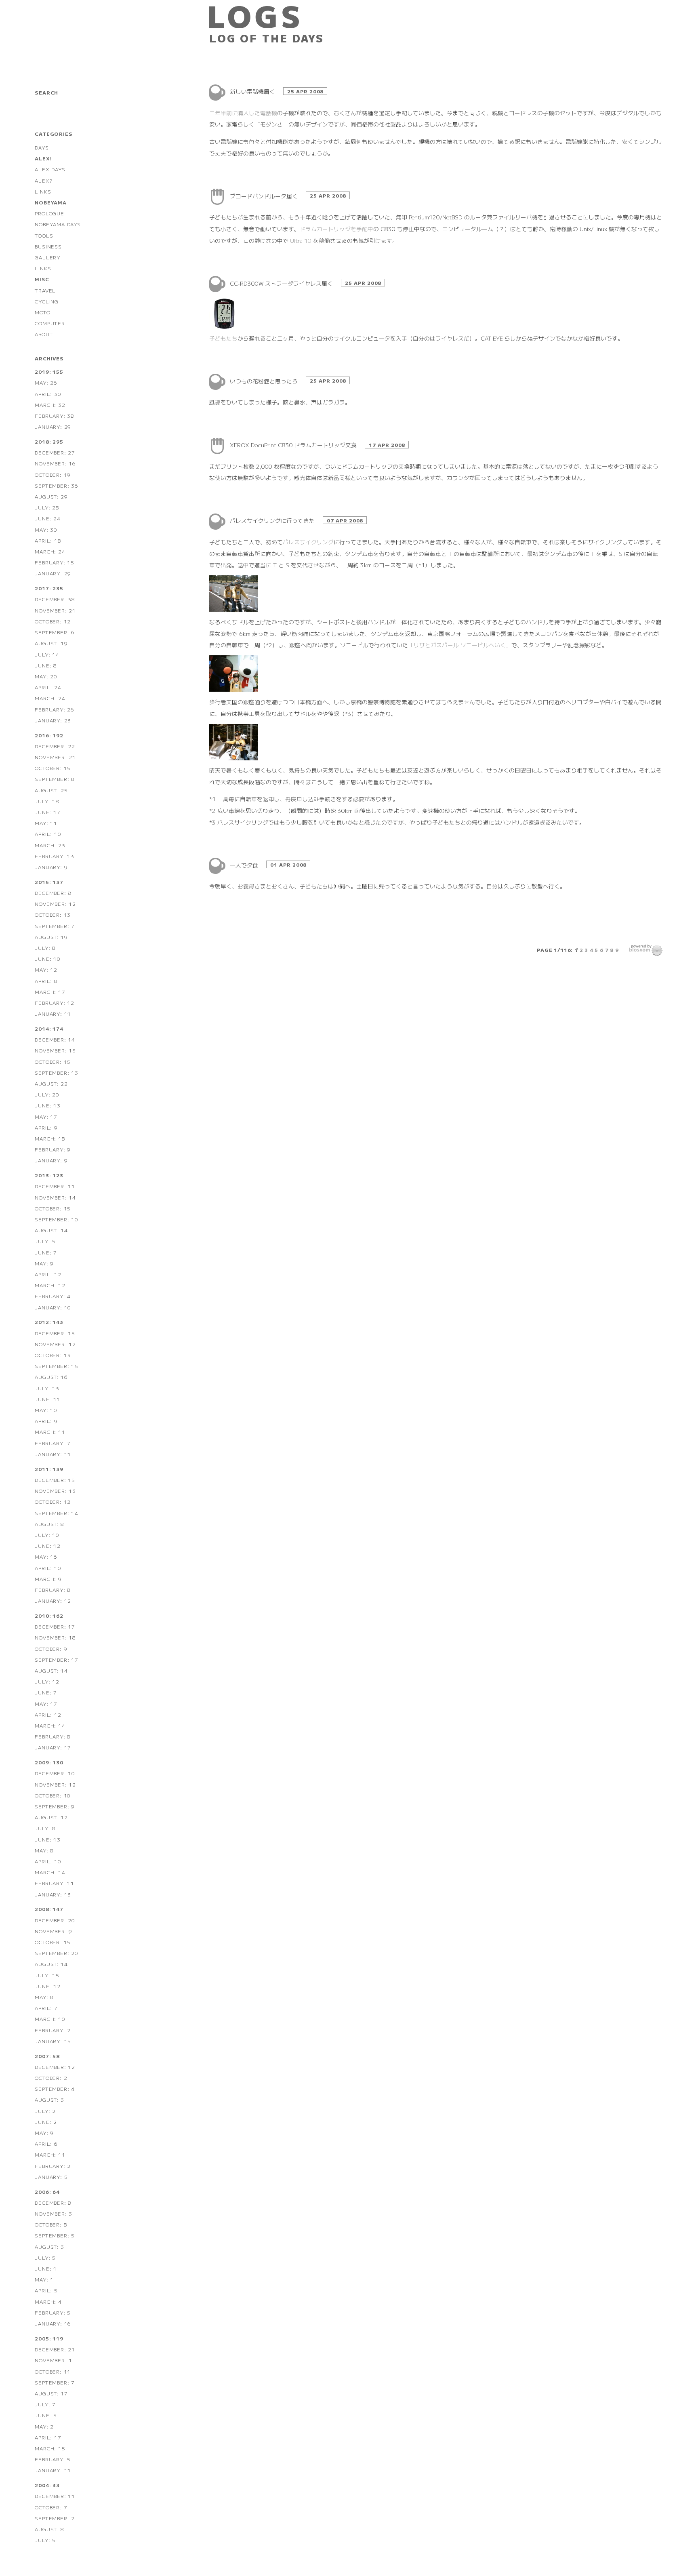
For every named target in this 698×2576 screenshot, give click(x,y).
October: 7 (51, 2507)
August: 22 (51, 1083)
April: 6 (46, 2144)
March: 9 (48, 1579)
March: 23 (50, 845)
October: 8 (51, 2224)
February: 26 (55, 709)
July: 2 (45, 2111)
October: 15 (53, 768)
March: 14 (50, 1725)
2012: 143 (49, 1322)
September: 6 (55, 632)
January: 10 (53, 1307)
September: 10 (56, 1219)
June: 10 (47, 959)
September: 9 (55, 1806)
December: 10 (55, 1773)
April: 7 (46, 2008)
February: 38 (55, 416)
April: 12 (48, 1274)
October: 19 (53, 475)
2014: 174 (49, 1028)
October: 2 (51, 2078)
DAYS (42, 147)
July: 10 (47, 1535)
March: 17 (50, 992)
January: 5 (51, 2177)
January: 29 (53, 426)
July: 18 (47, 801)
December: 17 (55, 1626)
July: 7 (45, 2404)
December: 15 (55, 1333)
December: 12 (55, 2067)
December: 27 (55, 452)
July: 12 (47, 1681)
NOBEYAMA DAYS (58, 224)
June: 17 (47, 812)
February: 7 (53, 1443)
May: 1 (44, 2279)
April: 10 (48, 834)
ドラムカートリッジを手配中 (336, 229)
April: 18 (48, 540)
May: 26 (46, 382)
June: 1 (46, 2268)
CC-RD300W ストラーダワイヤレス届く (282, 283)
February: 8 (53, 1590)
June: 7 (46, 1252)
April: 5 (46, 2290)
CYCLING (47, 301)
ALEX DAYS (50, 169)
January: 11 (53, 1013)
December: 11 (55, 1186)
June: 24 (47, 518)
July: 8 (45, 948)
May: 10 (46, 1410)
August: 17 (51, 2393)
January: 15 (53, 2041)
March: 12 (50, 1285)
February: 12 (55, 1003)
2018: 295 (49, 441)
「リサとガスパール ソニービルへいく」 (460, 645)
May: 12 (46, 969)
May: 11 (46, 823)
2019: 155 (49, 371)
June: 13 (47, 1105)
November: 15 (55, 1050)
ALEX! (43, 158)
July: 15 (47, 1975)
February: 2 (53, 2030)
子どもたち (223, 338)
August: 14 (51, 1230)
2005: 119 (49, 2338)
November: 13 (55, 1491)
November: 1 (54, 2360)
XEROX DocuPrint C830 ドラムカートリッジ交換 (294, 445)
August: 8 (49, 1524)
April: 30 (48, 394)
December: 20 (55, 1920)
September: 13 (56, 1072)
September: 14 (56, 1513)
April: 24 (48, 687)
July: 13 (47, 1388)
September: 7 (55, 926)
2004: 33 (47, 2485)
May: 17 (46, 1116)
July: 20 (47, 1094)
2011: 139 (49, 1469)
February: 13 (55, 856)
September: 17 (56, 1659)
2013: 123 (49, 1175)
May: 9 (44, 1263)
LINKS (43, 191)
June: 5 (46, 2415)
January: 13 (53, 1894)
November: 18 (55, 1637)
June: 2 (46, 2122)
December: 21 (55, 2349)
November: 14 (55, 1197)
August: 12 (51, 1817)
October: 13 (53, 914)
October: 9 (51, 1649)
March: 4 (48, 2301)
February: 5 (53, 2312)
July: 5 (45, 1241)
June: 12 (47, 1546)
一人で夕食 (245, 865)
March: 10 (50, 2019)
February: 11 (55, 1883)
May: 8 (44, 1850)
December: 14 (55, 1039)
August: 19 (51, 643)
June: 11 (47, 1399)
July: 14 (47, 654)
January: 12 (53, 1601)
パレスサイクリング (308, 542)
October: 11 (53, 2371)
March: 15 (50, 2448)
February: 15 (55, 562)
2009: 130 (49, 1762)
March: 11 (50, 1432)
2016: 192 (49, 735)
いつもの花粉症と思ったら (265, 381)
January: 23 (53, 720)
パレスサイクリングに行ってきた (273, 520)
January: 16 (53, 2323)
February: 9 (53, 1149)
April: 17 (48, 2437)
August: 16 (51, 1377)
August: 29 (51, 496)
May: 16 (46, 1556)
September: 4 (55, 2089)
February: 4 (53, 1296)
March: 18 (50, 1138)
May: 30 (46, 529)
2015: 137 (49, 882)
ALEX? (43, 180)
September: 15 (56, 1366)
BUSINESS (48, 246)
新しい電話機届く (253, 91)
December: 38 (55, 599)
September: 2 (55, 2518)
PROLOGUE (49, 213)
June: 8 (46, 665)
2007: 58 (47, 2056)
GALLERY (48, 257)
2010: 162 (49, 1615)
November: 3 (54, 2213)
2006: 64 (47, 2192)
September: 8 (55, 779)
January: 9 (51, 867)
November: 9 (54, 1931)
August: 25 (51, 790)
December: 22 (55, 746)
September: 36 (56, 485)
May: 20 (46, 676)
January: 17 (53, 1747)
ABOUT (44, 334)
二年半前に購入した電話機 (243, 113)
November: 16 (55, 463)
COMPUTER (50, 323)
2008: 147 (49, 1909)
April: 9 (46, 1127)
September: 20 (56, 1953)
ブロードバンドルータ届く (265, 196)
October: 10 (53, 1795)
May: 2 (44, 2426)
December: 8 (53, 893)
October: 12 (53, 621)
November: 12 (55, 904)
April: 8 (46, 981)
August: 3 (49, 2099)
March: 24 (50, 551)
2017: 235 (49, 588)
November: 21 (55, 610)
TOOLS (44, 235)
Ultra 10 (301, 240)
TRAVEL (45, 290)
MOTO (42, 312)
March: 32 (50, 405)
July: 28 (47, 507)
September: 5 (55, 2235)
